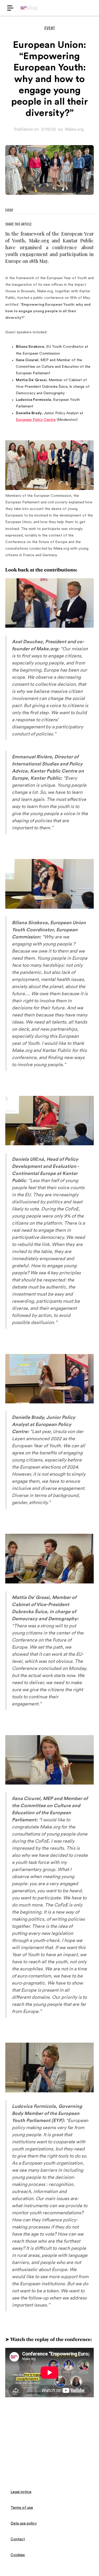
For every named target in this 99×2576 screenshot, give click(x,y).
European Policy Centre (36, 420)
